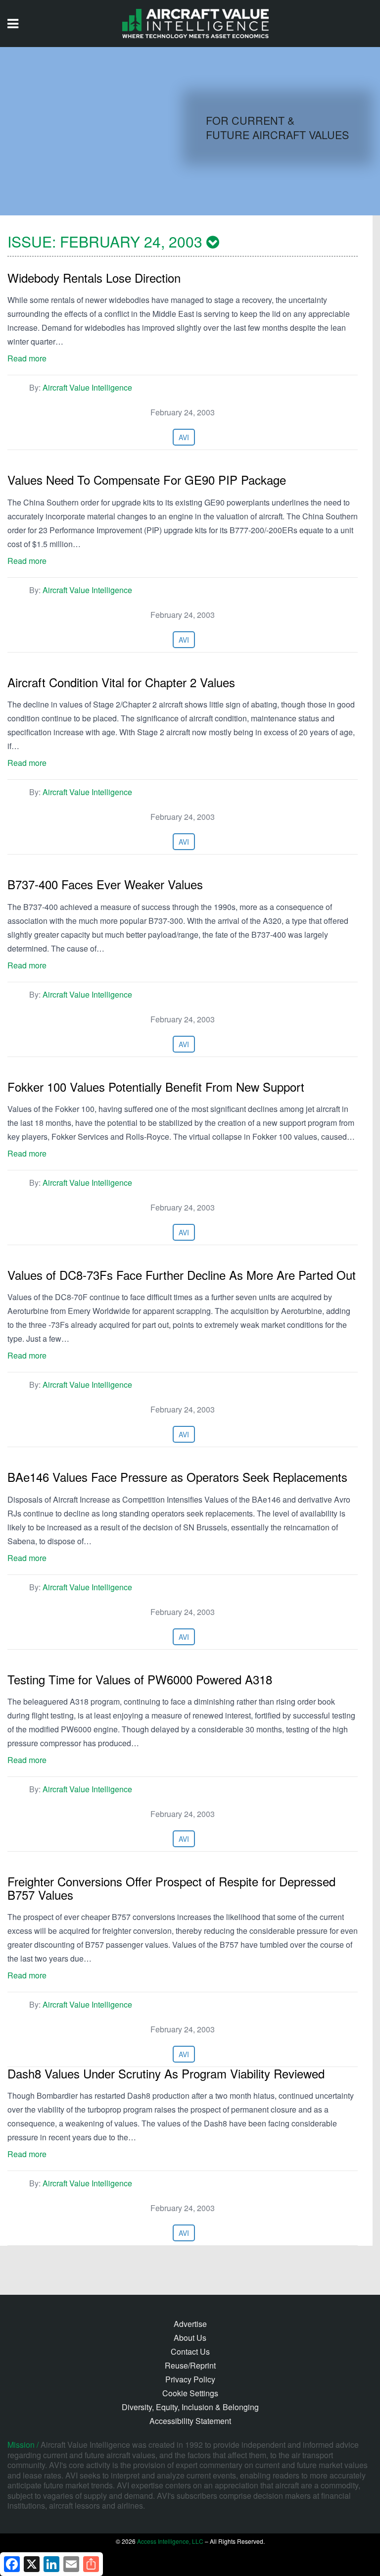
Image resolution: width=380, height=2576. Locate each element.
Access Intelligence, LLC (170, 2541)
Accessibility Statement (190, 2421)
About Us (190, 2338)
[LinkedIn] (51, 2564)
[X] (32, 2564)
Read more (27, 358)
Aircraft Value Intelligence (87, 387)
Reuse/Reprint (190, 2365)
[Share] (91, 2564)
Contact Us (190, 2351)
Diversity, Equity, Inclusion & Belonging (190, 2407)
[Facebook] (12, 2564)
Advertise (190, 2324)
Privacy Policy (190, 2379)
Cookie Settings (190, 2393)
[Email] (71, 2564)
